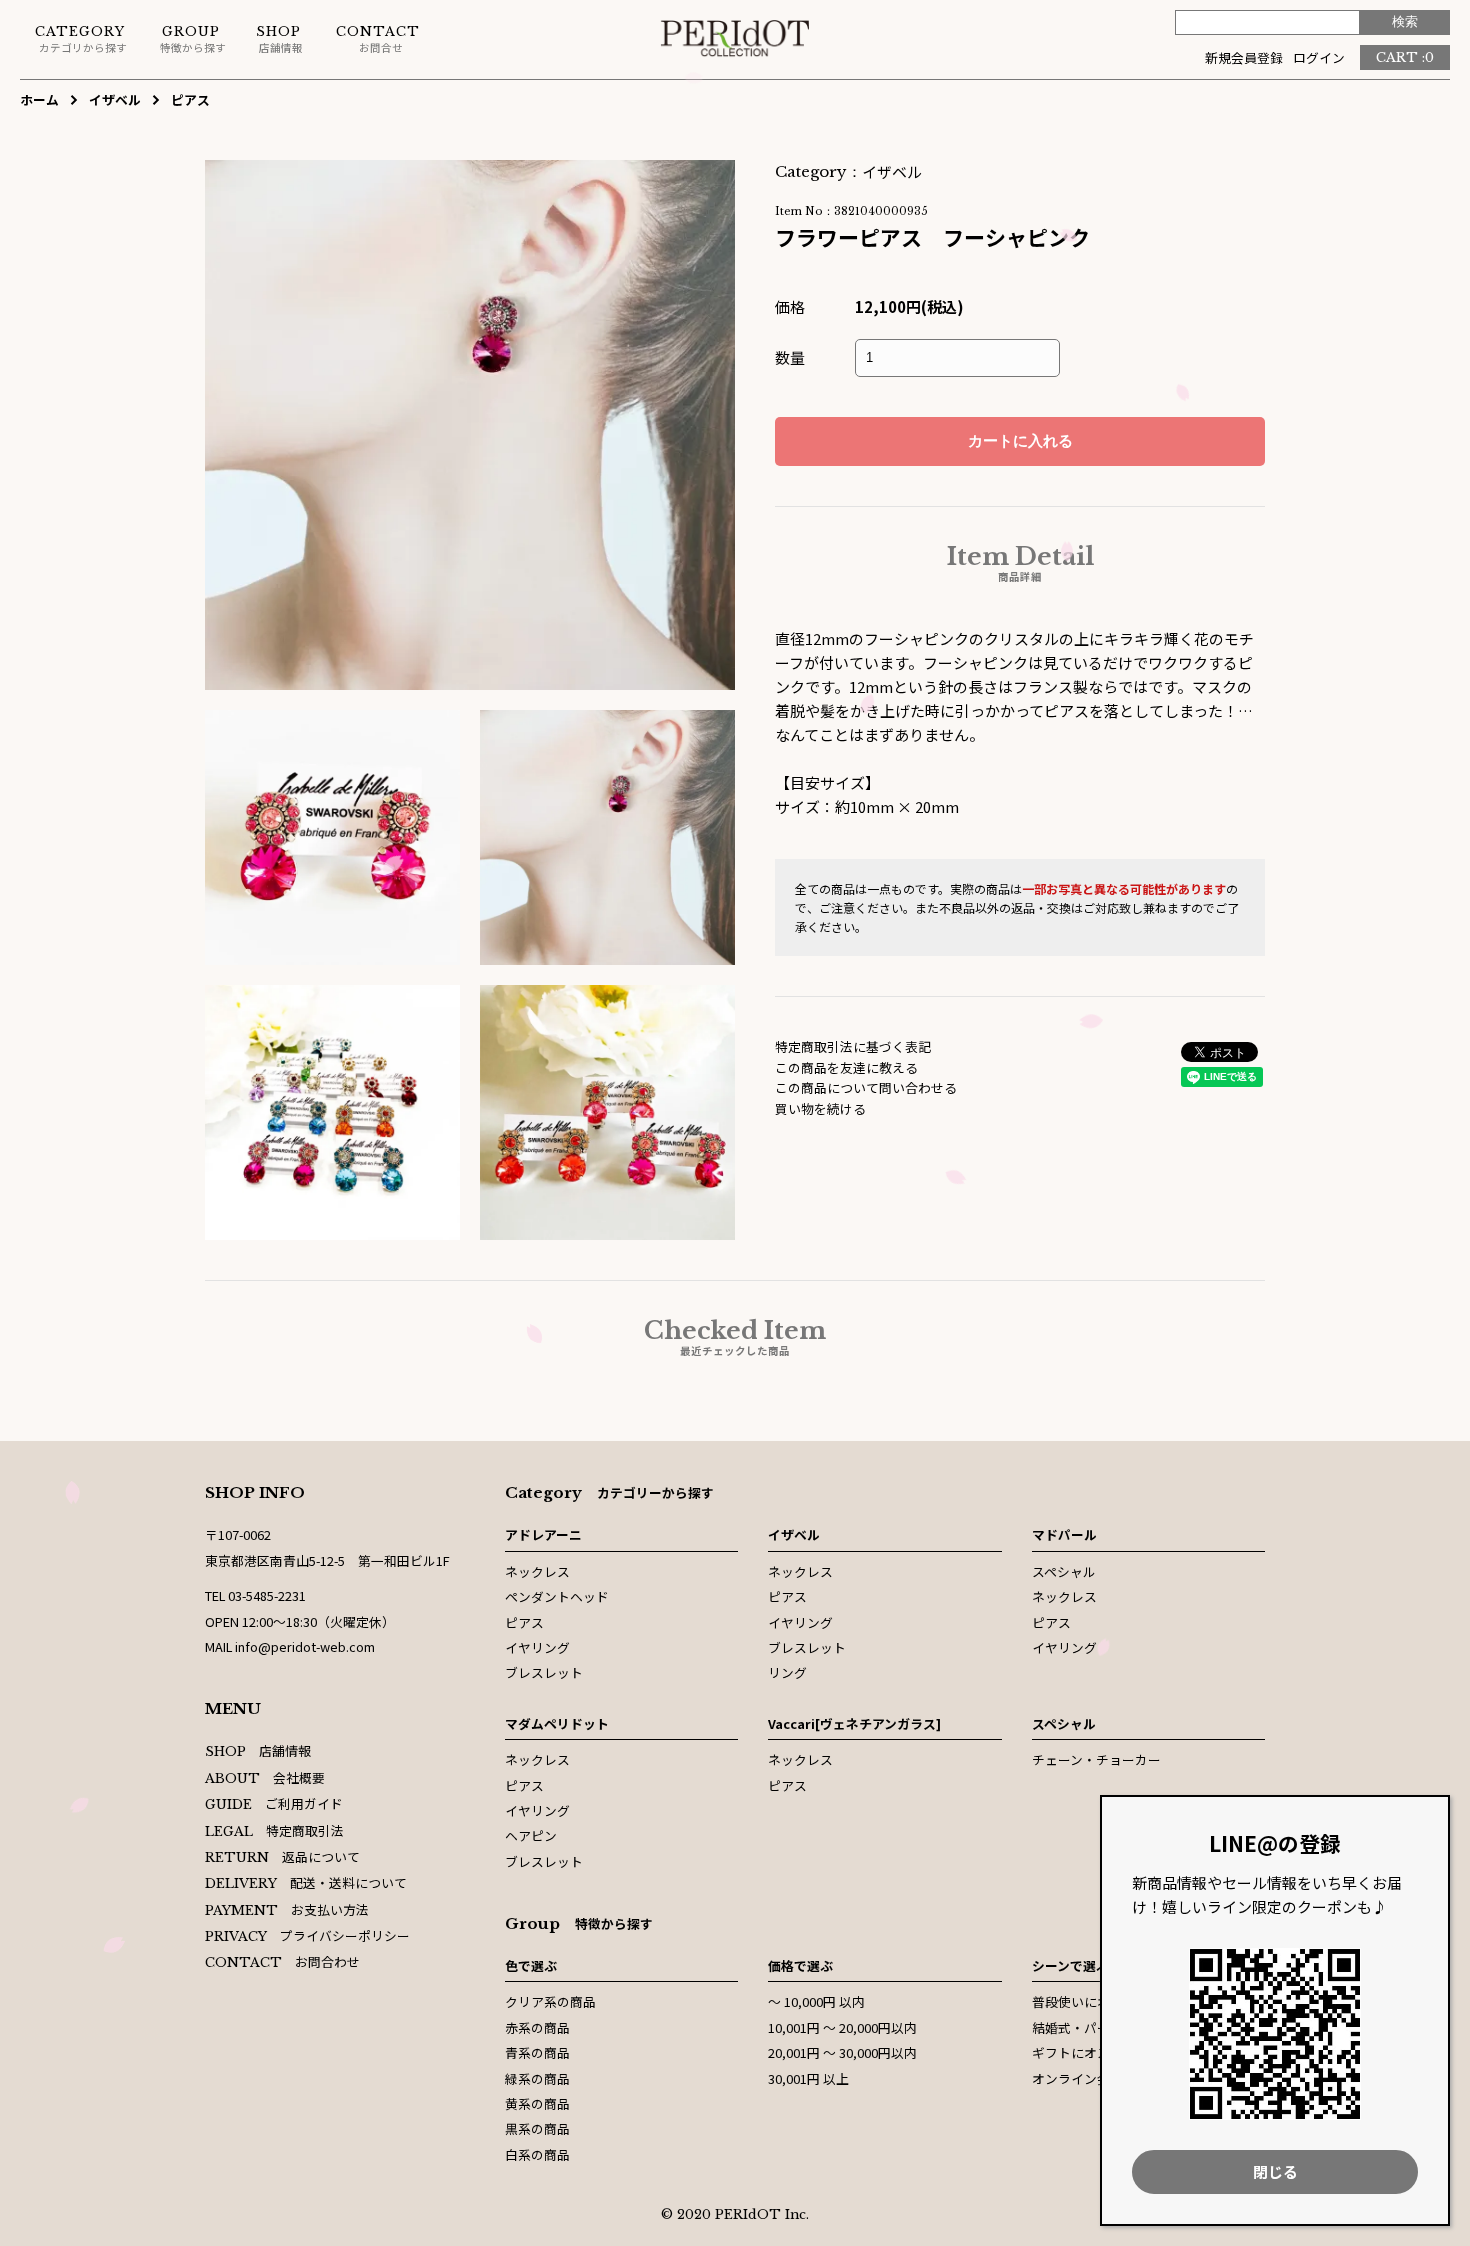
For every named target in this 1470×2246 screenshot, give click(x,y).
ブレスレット (544, 1672)
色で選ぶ (531, 1965)
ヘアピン (531, 1835)
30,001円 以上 (808, 2078)
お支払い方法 (287, 1909)
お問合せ (378, 39)
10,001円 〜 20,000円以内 (842, 2027)
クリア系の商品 (550, 2001)
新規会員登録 (1244, 57)
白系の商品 (537, 2154)
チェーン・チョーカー (1096, 1759)
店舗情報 (279, 39)
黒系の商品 (537, 2128)
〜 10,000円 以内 (816, 2001)
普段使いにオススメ (1090, 2001)
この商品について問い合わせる (866, 1087)
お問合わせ (282, 1961)
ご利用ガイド (274, 1803)
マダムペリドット (557, 1723)
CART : (1405, 57)
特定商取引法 (274, 1830)
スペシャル (1064, 1571)
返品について (282, 1856)
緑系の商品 (537, 2078)
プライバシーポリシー (307, 1935)
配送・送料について (306, 1882)
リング (787, 1672)
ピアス (190, 99)
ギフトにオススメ (1084, 2052)
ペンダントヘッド (557, 1596)
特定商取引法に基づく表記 (853, 1046)
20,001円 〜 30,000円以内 (842, 2052)
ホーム (39, 99)
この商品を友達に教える (846, 1067)
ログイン (1319, 57)
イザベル (115, 99)
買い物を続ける (820, 1108)
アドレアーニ (543, 1534)
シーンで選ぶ (1070, 1965)
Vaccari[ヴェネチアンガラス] (854, 1723)
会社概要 (265, 1777)
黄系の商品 (537, 2103)
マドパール (1064, 1534)
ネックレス (537, 1571)
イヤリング (537, 1647)
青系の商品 (537, 2052)
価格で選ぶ (800, 1965)
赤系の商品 (537, 2027)
